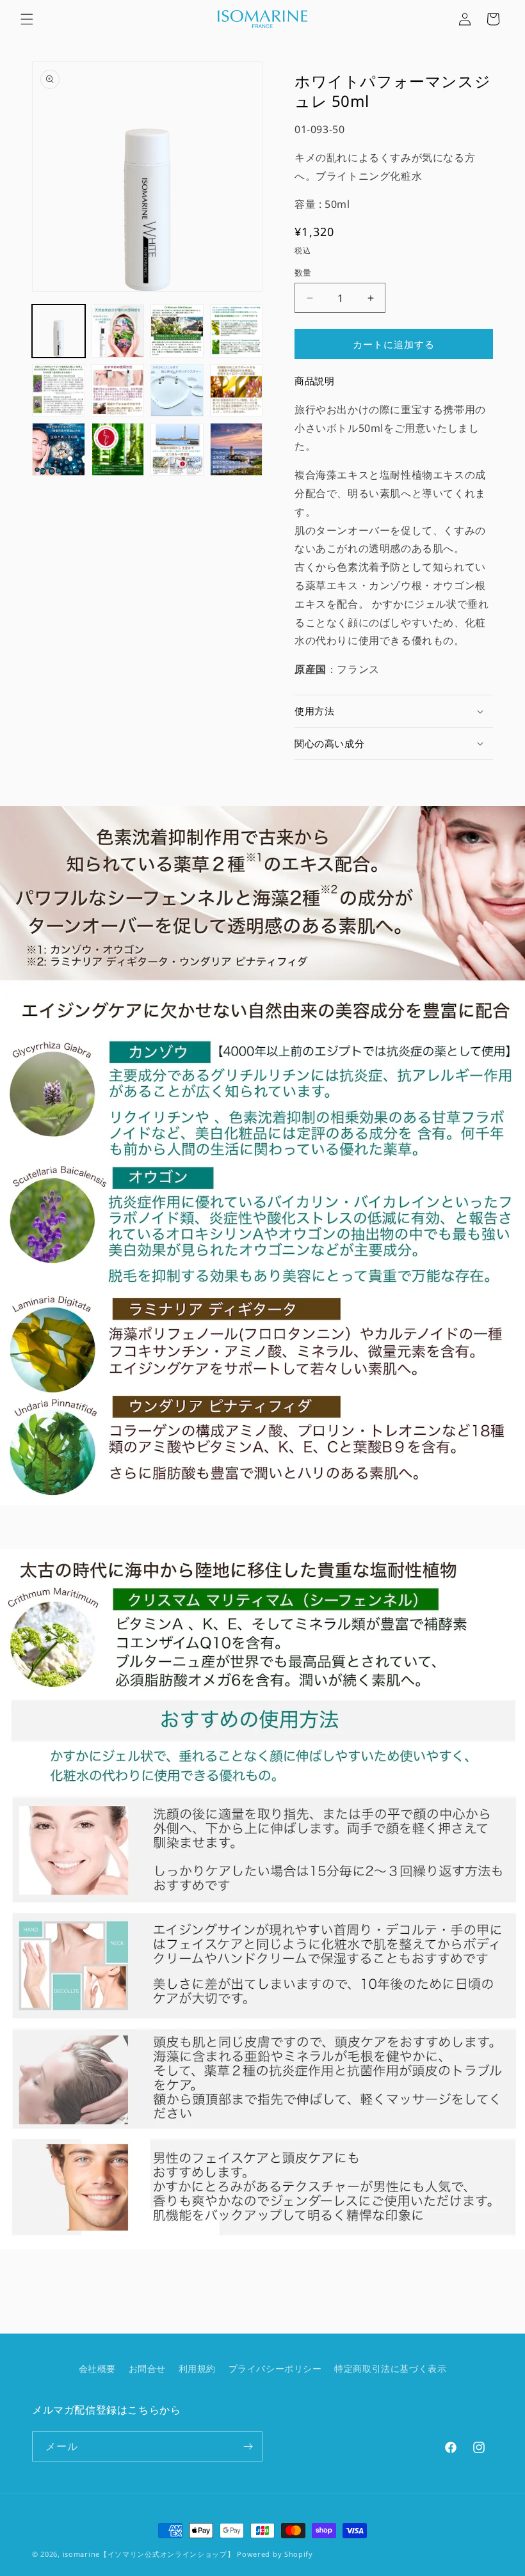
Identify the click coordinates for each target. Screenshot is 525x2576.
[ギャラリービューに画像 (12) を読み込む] (237, 449)
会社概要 (97, 2368)
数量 (303, 273)
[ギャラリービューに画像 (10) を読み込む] (118, 449)
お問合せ (147, 2368)
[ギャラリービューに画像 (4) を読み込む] (237, 331)
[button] (27, 19)
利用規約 (197, 2368)
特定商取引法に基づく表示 (390, 2368)
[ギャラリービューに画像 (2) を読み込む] (118, 331)
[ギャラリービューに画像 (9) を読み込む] (59, 449)
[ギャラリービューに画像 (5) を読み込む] (59, 391)
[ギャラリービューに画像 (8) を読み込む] (237, 391)
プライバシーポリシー (275, 2368)
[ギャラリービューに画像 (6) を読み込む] (118, 391)
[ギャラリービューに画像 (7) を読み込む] (177, 391)
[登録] (248, 2446)
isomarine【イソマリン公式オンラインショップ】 (149, 2554)
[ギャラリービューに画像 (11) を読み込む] (177, 449)
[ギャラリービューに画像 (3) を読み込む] (177, 331)
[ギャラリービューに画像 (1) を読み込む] (59, 331)
